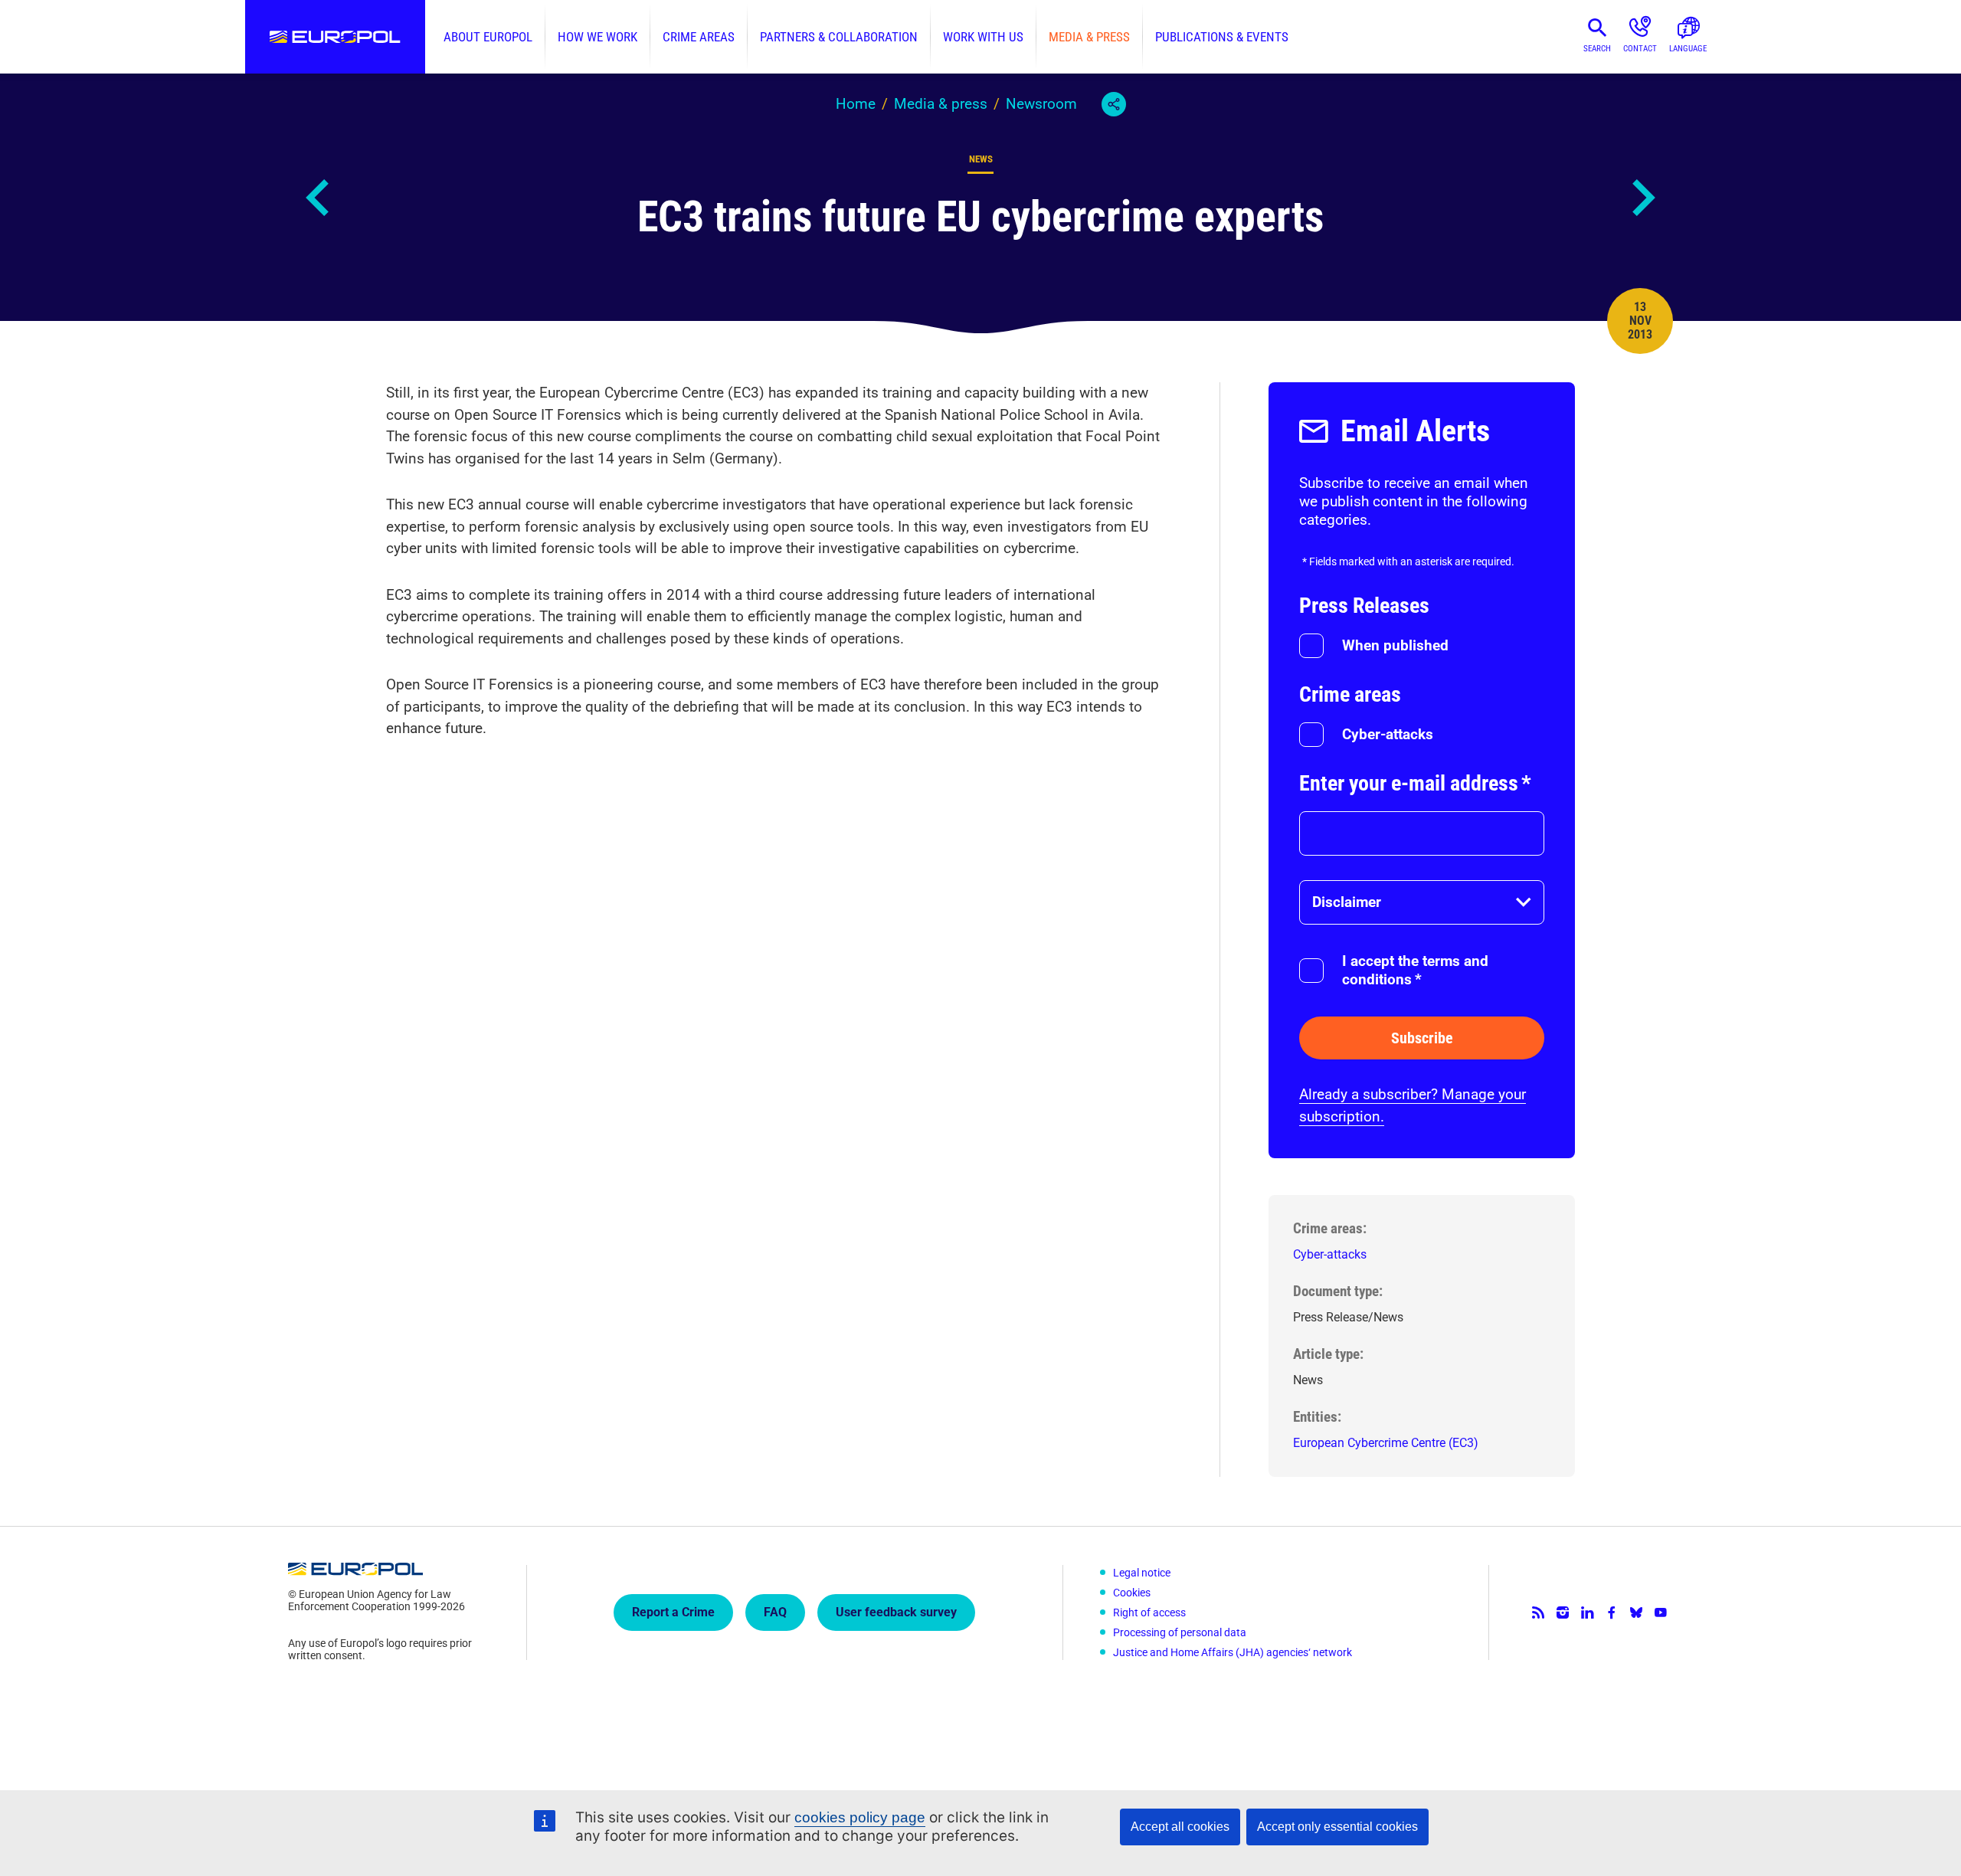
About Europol (488, 37)
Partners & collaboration (839, 37)
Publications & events (1222, 37)
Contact (1640, 49)
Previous (319, 198)
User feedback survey (896, 1612)
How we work (597, 37)
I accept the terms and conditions (1415, 970)
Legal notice (1142, 1573)
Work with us (983, 37)
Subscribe (1422, 1038)
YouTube (1661, 1612)
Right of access (1149, 1612)
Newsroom (1041, 104)
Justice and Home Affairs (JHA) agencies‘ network (1233, 1652)
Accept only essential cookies (1337, 1827)
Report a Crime (673, 1612)
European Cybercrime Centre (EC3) (1386, 1443)
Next (1642, 198)
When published (1395, 645)
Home (856, 104)
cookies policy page (860, 1817)
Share (1114, 104)
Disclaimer (1347, 902)
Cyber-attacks (1388, 734)
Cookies (1132, 1593)
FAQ (775, 1612)
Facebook (1612, 1612)
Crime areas (699, 37)
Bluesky (1636, 1612)
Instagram (1563, 1612)
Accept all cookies (1180, 1827)
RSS (1538, 1612)
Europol (335, 37)
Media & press (1089, 37)
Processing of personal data (1180, 1632)
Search (1597, 49)
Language (1688, 49)
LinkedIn (1587, 1612)
